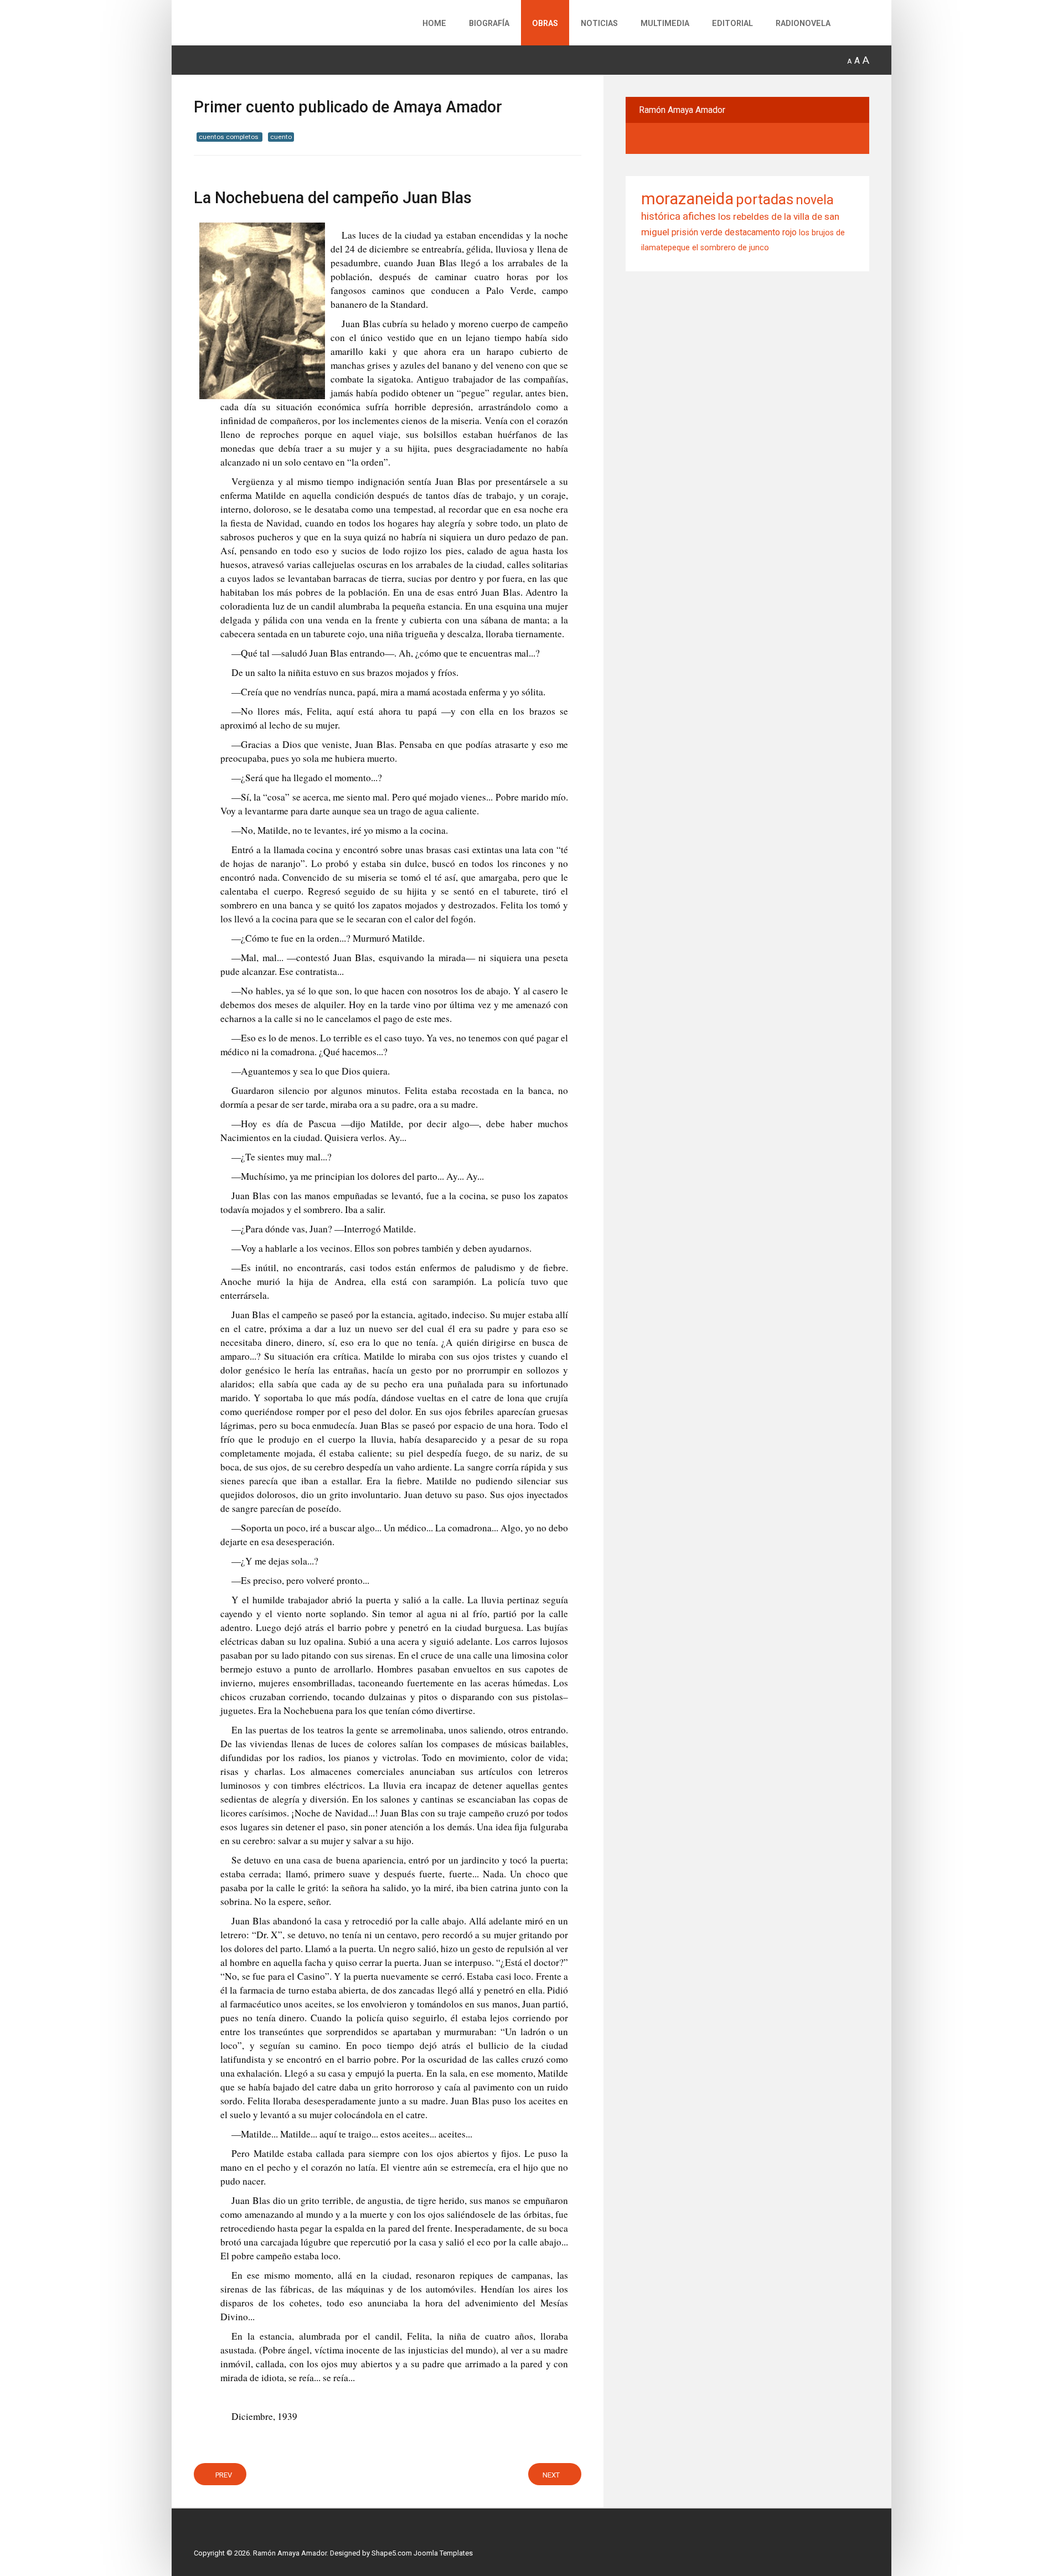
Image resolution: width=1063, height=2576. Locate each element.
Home (434, 24)
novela (815, 200)
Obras (545, 24)
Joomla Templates (443, 2553)
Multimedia (665, 24)
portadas (765, 199)
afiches (699, 216)
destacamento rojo (761, 232)
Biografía (489, 24)
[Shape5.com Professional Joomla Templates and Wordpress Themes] (217, 2535)
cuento (281, 137)
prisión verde (697, 232)
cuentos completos (229, 137)
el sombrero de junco (731, 248)
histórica (661, 216)
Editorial (732, 24)
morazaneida (687, 199)
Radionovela (803, 24)
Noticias (599, 24)
